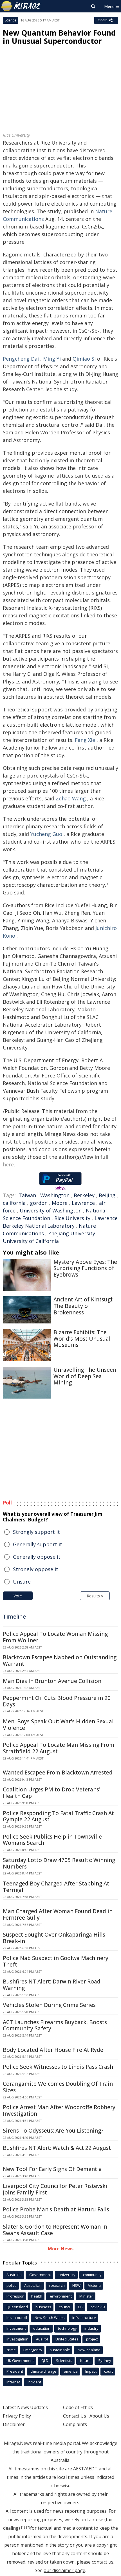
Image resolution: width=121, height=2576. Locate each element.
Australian (33, 2285)
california (14, 1203)
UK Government (20, 2361)
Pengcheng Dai (21, 359)
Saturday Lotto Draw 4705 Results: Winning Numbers (59, 1863)
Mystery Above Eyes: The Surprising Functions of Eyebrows (85, 1268)
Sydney (105, 2361)
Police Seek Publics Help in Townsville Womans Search (52, 1840)
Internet (13, 2382)
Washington (55, 1195)
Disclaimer (14, 2424)
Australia (14, 2275)
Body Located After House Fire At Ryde (53, 2050)
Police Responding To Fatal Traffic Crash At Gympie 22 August (58, 1816)
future (85, 2361)
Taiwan (27, 1195)
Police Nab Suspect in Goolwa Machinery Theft (56, 1961)
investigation (17, 2339)
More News (61, 2249)
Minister (86, 2296)
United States (67, 2339)
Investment (16, 2328)
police (12, 2285)
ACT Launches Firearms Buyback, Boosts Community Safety (55, 2025)
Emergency (33, 2350)
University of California (31, 1241)
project (92, 2339)
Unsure (22, 1582)
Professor (15, 2296)
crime (11, 2350)
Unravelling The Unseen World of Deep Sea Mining (85, 1376)
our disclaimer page (64, 2570)
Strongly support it (36, 1532)
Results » (95, 1596)
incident (34, 2382)
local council (17, 2318)
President (15, 2371)
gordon (39, 1203)
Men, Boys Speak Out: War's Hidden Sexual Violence (58, 1725)
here (8, 1164)
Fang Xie (85, 740)
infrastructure (84, 2318)
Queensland (17, 2307)
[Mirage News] (21, 6)
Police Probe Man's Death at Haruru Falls (56, 2209)
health (37, 2296)
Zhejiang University (72, 1233)
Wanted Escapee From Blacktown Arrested (58, 1773)
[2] (28, 2527)
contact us (103, 2562)
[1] (23, 2527)
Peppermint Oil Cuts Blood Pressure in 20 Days (57, 1701)
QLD (45, 2361)
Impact (91, 2371)
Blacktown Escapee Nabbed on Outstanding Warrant (60, 1661)
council (65, 2307)
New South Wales (50, 2318)
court (108, 2371)
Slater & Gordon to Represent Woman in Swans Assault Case (55, 2230)
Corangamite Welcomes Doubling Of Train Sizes (58, 2087)
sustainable (60, 2350)
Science (10, 20)
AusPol (42, 2339)
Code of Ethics (78, 2407)
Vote (18, 1596)
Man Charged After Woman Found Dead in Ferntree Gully (58, 1914)
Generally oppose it (37, 1557)
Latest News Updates (25, 2407)
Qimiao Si (84, 359)
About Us (99, 2416)
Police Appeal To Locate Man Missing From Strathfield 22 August (59, 1748)
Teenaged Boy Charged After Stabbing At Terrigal (56, 1887)
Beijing (107, 1195)
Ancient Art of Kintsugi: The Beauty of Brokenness (83, 1306)
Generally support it (38, 1544)
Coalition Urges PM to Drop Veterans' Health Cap (51, 1793)
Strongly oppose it (36, 1569)
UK (81, 2307)
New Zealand (89, 2350)
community (92, 2275)
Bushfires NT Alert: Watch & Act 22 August (57, 2148)
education (42, 2328)
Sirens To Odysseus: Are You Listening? (53, 2131)
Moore (60, 1203)
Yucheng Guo (46, 834)
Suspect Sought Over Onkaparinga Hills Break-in (54, 1938)
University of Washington (51, 1210)
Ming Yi (52, 359)
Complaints (75, 2424)
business (43, 2307)
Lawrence (83, 1203)
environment (61, 2296)
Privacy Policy (17, 2416)
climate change (43, 2371)
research (57, 2285)
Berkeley (84, 1195)
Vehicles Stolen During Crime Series (49, 2005)
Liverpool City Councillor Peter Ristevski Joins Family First (55, 2189)
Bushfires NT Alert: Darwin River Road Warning (52, 1985)
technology (67, 2328)
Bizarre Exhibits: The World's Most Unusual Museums (82, 1339)
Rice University (72, 1218)
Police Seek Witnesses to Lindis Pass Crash (58, 2067)
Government (40, 2275)
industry (91, 2328)
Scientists (64, 2361)
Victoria (94, 2285)
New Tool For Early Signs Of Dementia (52, 2169)
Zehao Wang (71, 798)
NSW (76, 2285)
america (71, 2371)
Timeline (14, 1616)
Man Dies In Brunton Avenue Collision (52, 1681)
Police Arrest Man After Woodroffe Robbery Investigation (59, 2110)
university (67, 2275)
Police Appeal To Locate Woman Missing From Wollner (55, 1637)
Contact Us (75, 2416)
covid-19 (98, 2307)
